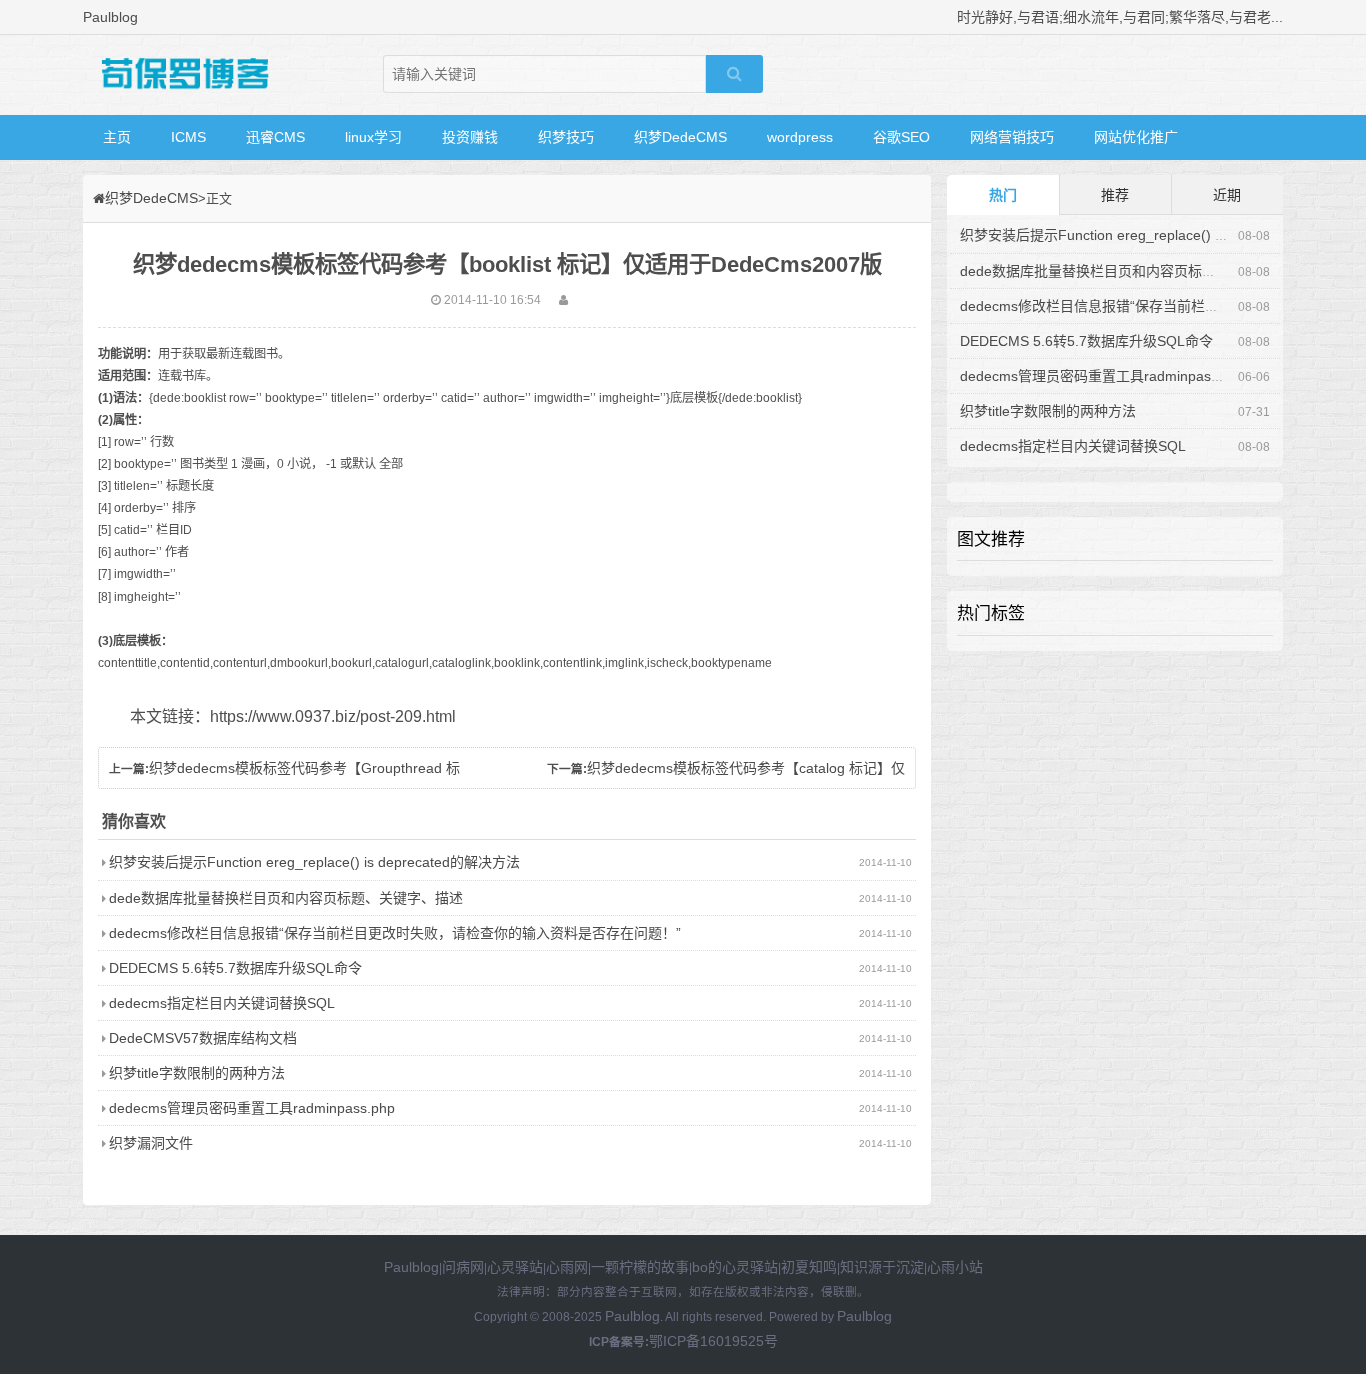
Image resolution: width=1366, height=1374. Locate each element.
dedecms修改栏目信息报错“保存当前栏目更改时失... (1123, 306)
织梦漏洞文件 (151, 1143)
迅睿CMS (275, 137)
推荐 (1115, 195)
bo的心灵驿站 (735, 1267)
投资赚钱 (470, 137)
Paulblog (411, 1267)
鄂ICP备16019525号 (713, 1341)
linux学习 (373, 137)
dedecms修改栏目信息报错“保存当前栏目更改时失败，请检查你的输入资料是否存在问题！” (395, 933)
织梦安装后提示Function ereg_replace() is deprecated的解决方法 (314, 862)
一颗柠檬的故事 (640, 1267)
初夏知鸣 (809, 1267)
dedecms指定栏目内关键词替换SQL (222, 1003)
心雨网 (567, 1267)
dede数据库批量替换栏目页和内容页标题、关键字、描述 (286, 898)
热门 (1003, 195)
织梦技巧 (566, 137)
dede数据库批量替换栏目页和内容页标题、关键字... (1122, 271)
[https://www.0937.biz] (183, 75)
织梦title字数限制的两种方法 (197, 1073)
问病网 (463, 1267)
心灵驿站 (515, 1267)
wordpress (800, 137)
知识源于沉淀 (882, 1267)
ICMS (188, 137)
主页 (117, 137)
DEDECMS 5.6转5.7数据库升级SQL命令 (235, 968)
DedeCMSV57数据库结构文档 (203, 1038)
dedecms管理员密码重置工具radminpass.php (252, 1108)
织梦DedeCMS (680, 137)
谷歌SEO (901, 137)
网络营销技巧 (1012, 137)
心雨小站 (955, 1267)
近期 (1227, 195)
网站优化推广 (1136, 137)
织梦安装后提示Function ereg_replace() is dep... (1112, 235)
